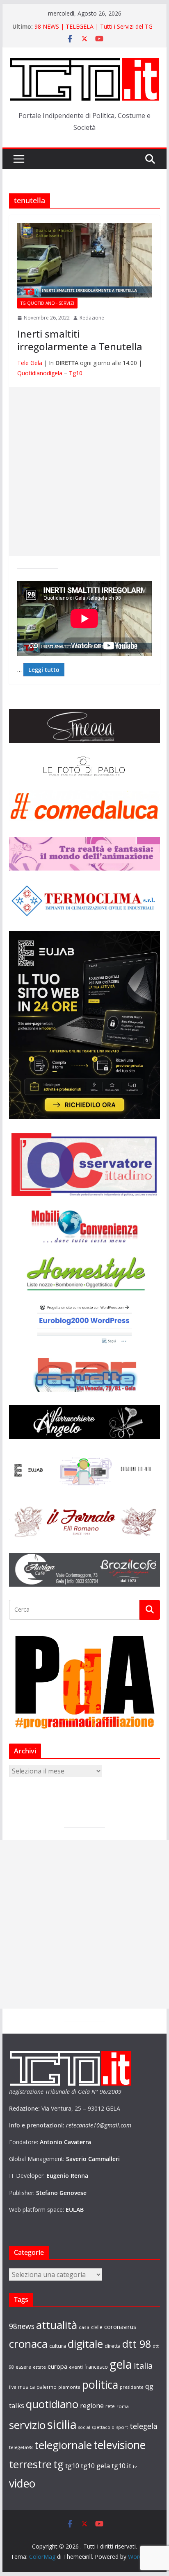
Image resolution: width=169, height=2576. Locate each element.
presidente (132, 2387)
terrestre (30, 2464)
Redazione (92, 318)
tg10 (72, 2466)
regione (92, 2406)
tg (58, 2464)
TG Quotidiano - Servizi (47, 303)
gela (121, 2364)
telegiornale (63, 2445)
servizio (27, 2425)
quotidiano (52, 2404)
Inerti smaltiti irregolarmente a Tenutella (80, 340)
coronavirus (120, 2327)
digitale (85, 2344)
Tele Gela (30, 363)
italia (143, 2365)
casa (84, 2327)
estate (39, 2367)
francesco (96, 2367)
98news (22, 2326)
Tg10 (76, 373)
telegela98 (21, 2447)
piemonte (69, 2387)
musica (26, 2387)
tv (135, 2466)
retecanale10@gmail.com (99, 2125)
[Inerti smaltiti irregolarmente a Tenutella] (84, 261)
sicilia (62, 2424)
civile (97, 2327)
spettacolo (103, 2427)
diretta (113, 2346)
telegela (144, 2426)
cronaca (28, 2344)
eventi (76, 2367)
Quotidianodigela (40, 373)
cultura (58, 2346)
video (22, 2483)
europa (57, 2366)
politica (100, 2384)
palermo (47, 2387)
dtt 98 (137, 2344)
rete (110, 2406)
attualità (57, 2325)
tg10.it (121, 2466)
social (84, 2427)
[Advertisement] (84, 472)
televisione (120, 2445)
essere (23, 2367)
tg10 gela (95, 2466)
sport (122, 2427)
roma (123, 2406)
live (13, 2387)
